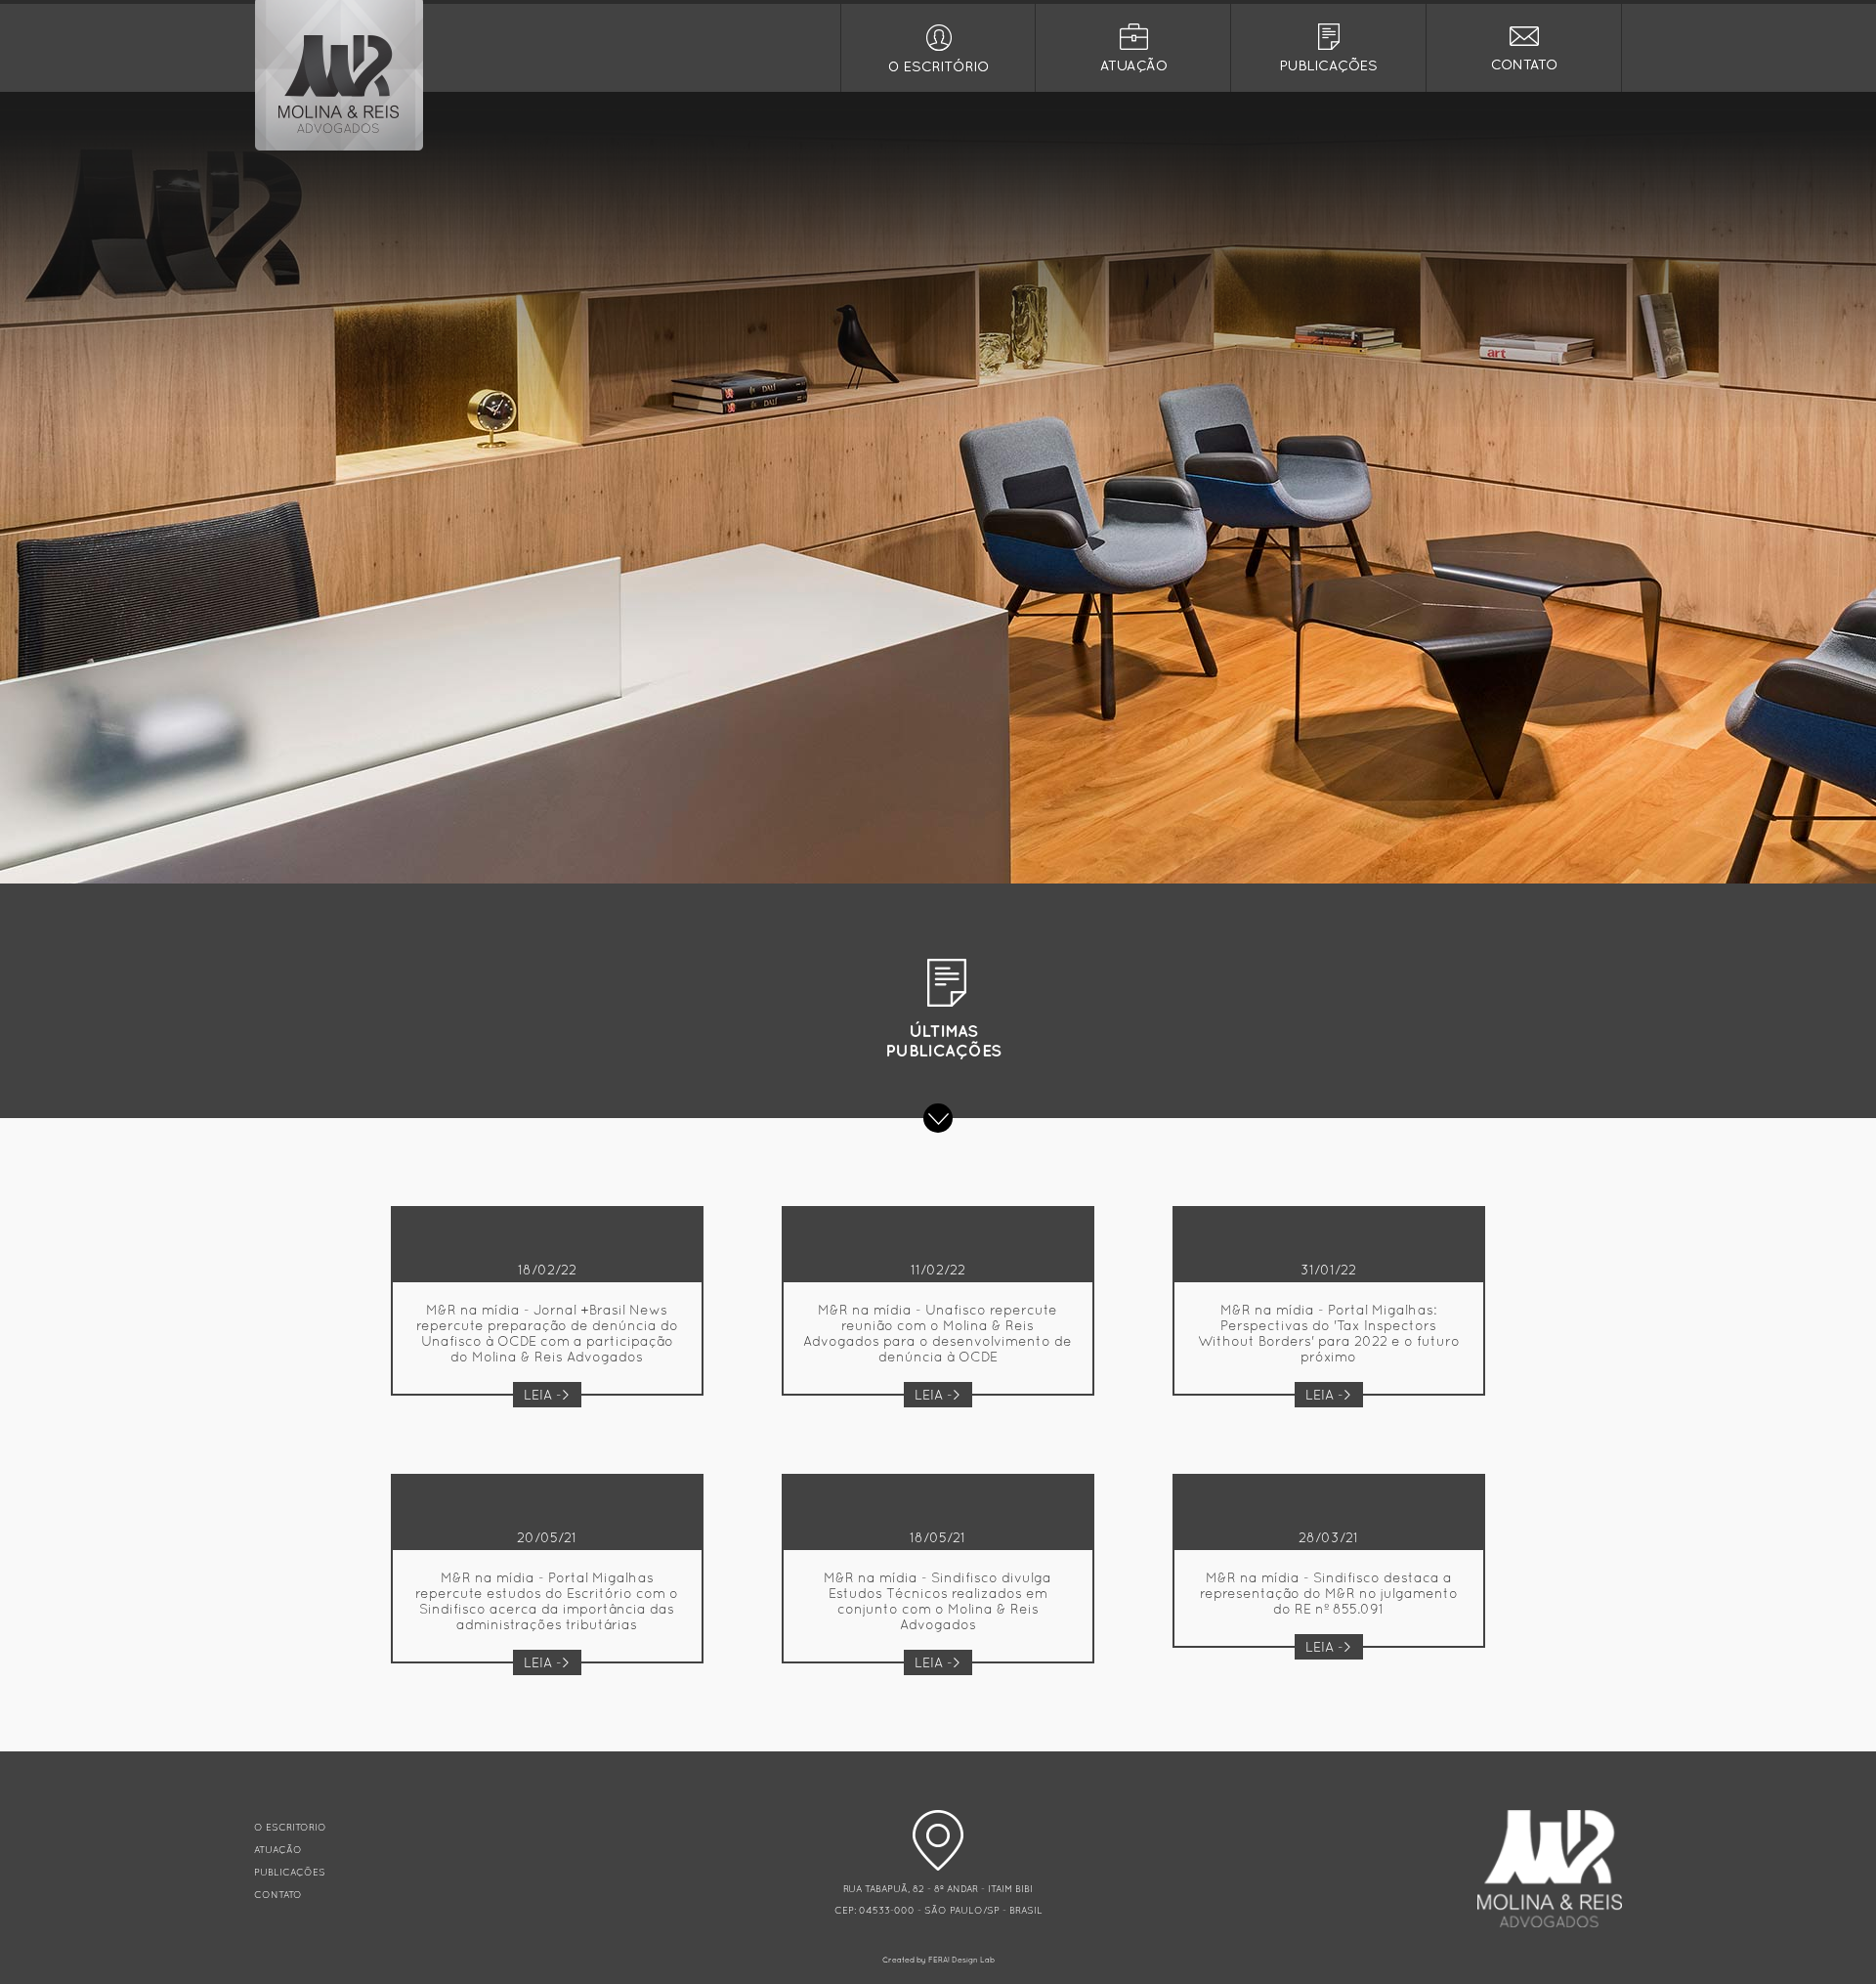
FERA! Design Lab (961, 1960)
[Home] (339, 148)
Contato (1524, 48)
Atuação (1133, 48)
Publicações (1329, 48)
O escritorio (938, 48)
